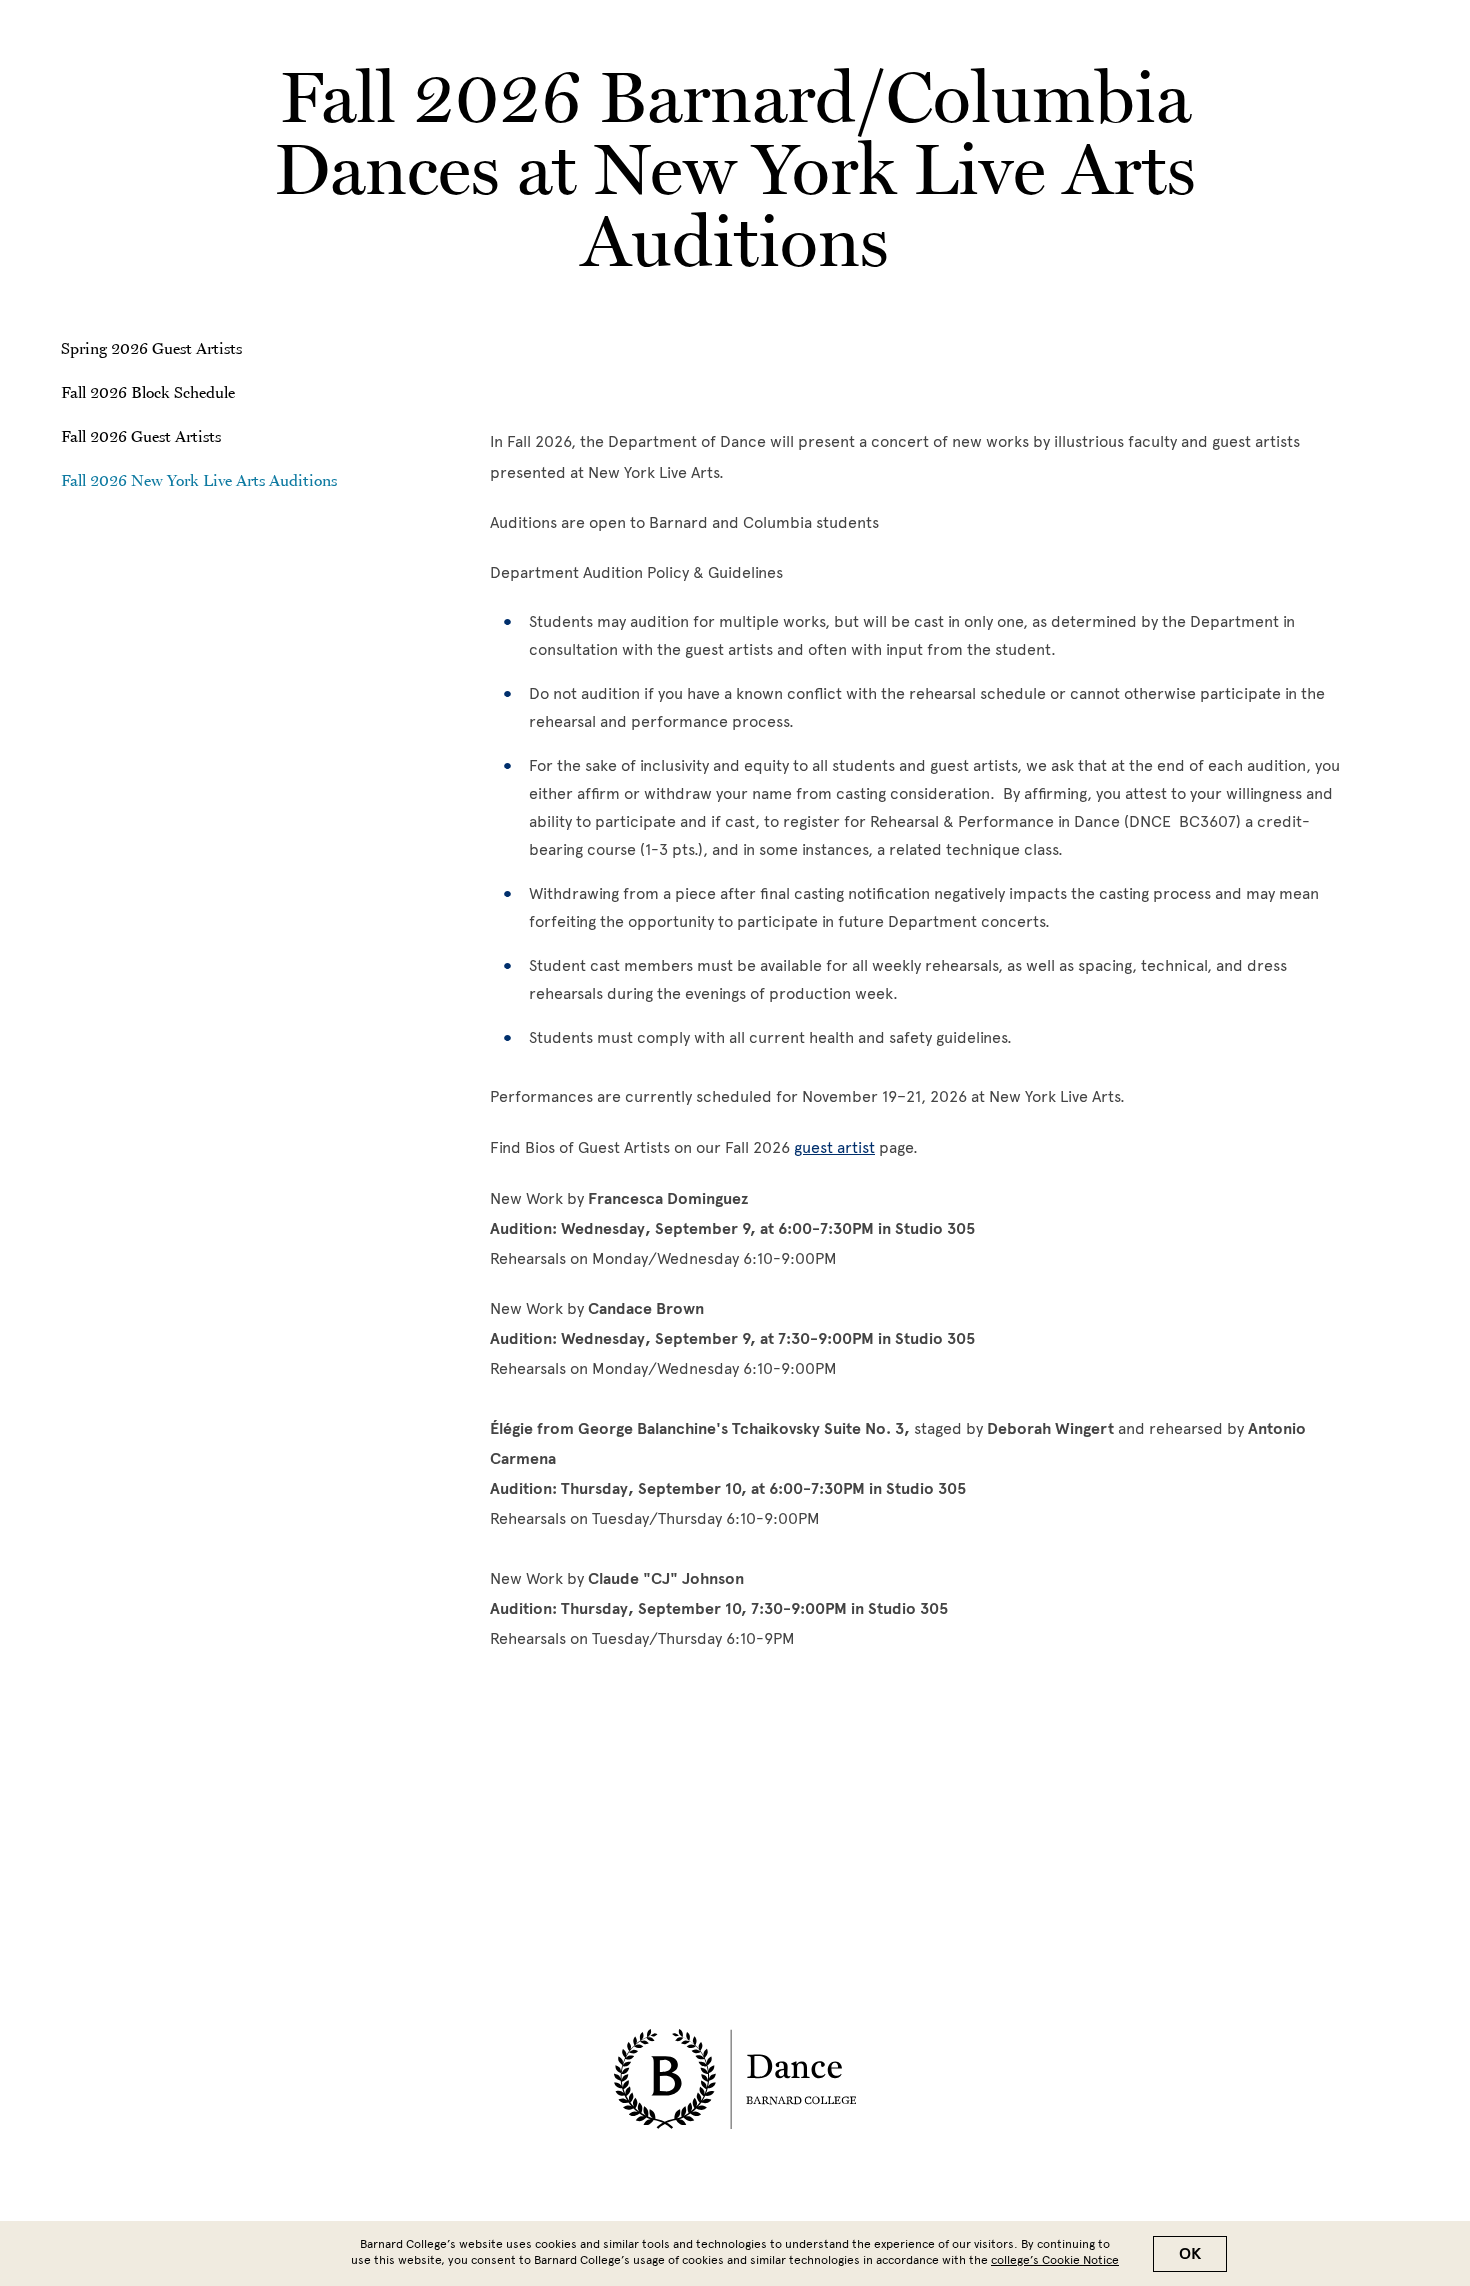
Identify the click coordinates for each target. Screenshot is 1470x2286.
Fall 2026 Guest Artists (141, 436)
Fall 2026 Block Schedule (148, 392)
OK (1190, 2254)
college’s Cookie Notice (1055, 2260)
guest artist (834, 1147)
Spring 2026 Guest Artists (151, 348)
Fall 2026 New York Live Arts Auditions (199, 480)
